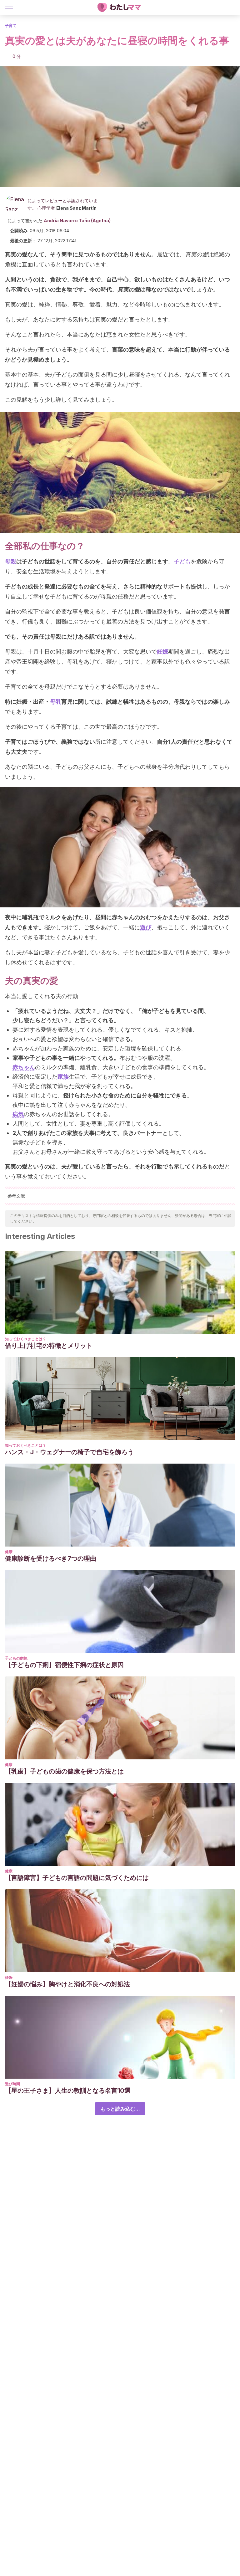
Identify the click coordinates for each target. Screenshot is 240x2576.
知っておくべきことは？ (26, 1339)
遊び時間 (12, 2084)
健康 (9, 1552)
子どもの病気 (16, 1658)
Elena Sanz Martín (76, 208)
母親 (11, 561)
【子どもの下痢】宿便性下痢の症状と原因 (64, 1665)
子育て (11, 26)
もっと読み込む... (120, 2109)
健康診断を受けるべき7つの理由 (51, 1558)
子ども (182, 561)
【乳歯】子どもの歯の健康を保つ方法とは (64, 1771)
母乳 (56, 702)
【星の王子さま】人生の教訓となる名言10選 (68, 2091)
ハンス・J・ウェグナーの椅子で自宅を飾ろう (69, 1452)
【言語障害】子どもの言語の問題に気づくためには (77, 1878)
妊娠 (9, 1977)
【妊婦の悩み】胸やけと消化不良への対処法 (67, 1984)
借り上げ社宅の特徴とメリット (49, 1346)
